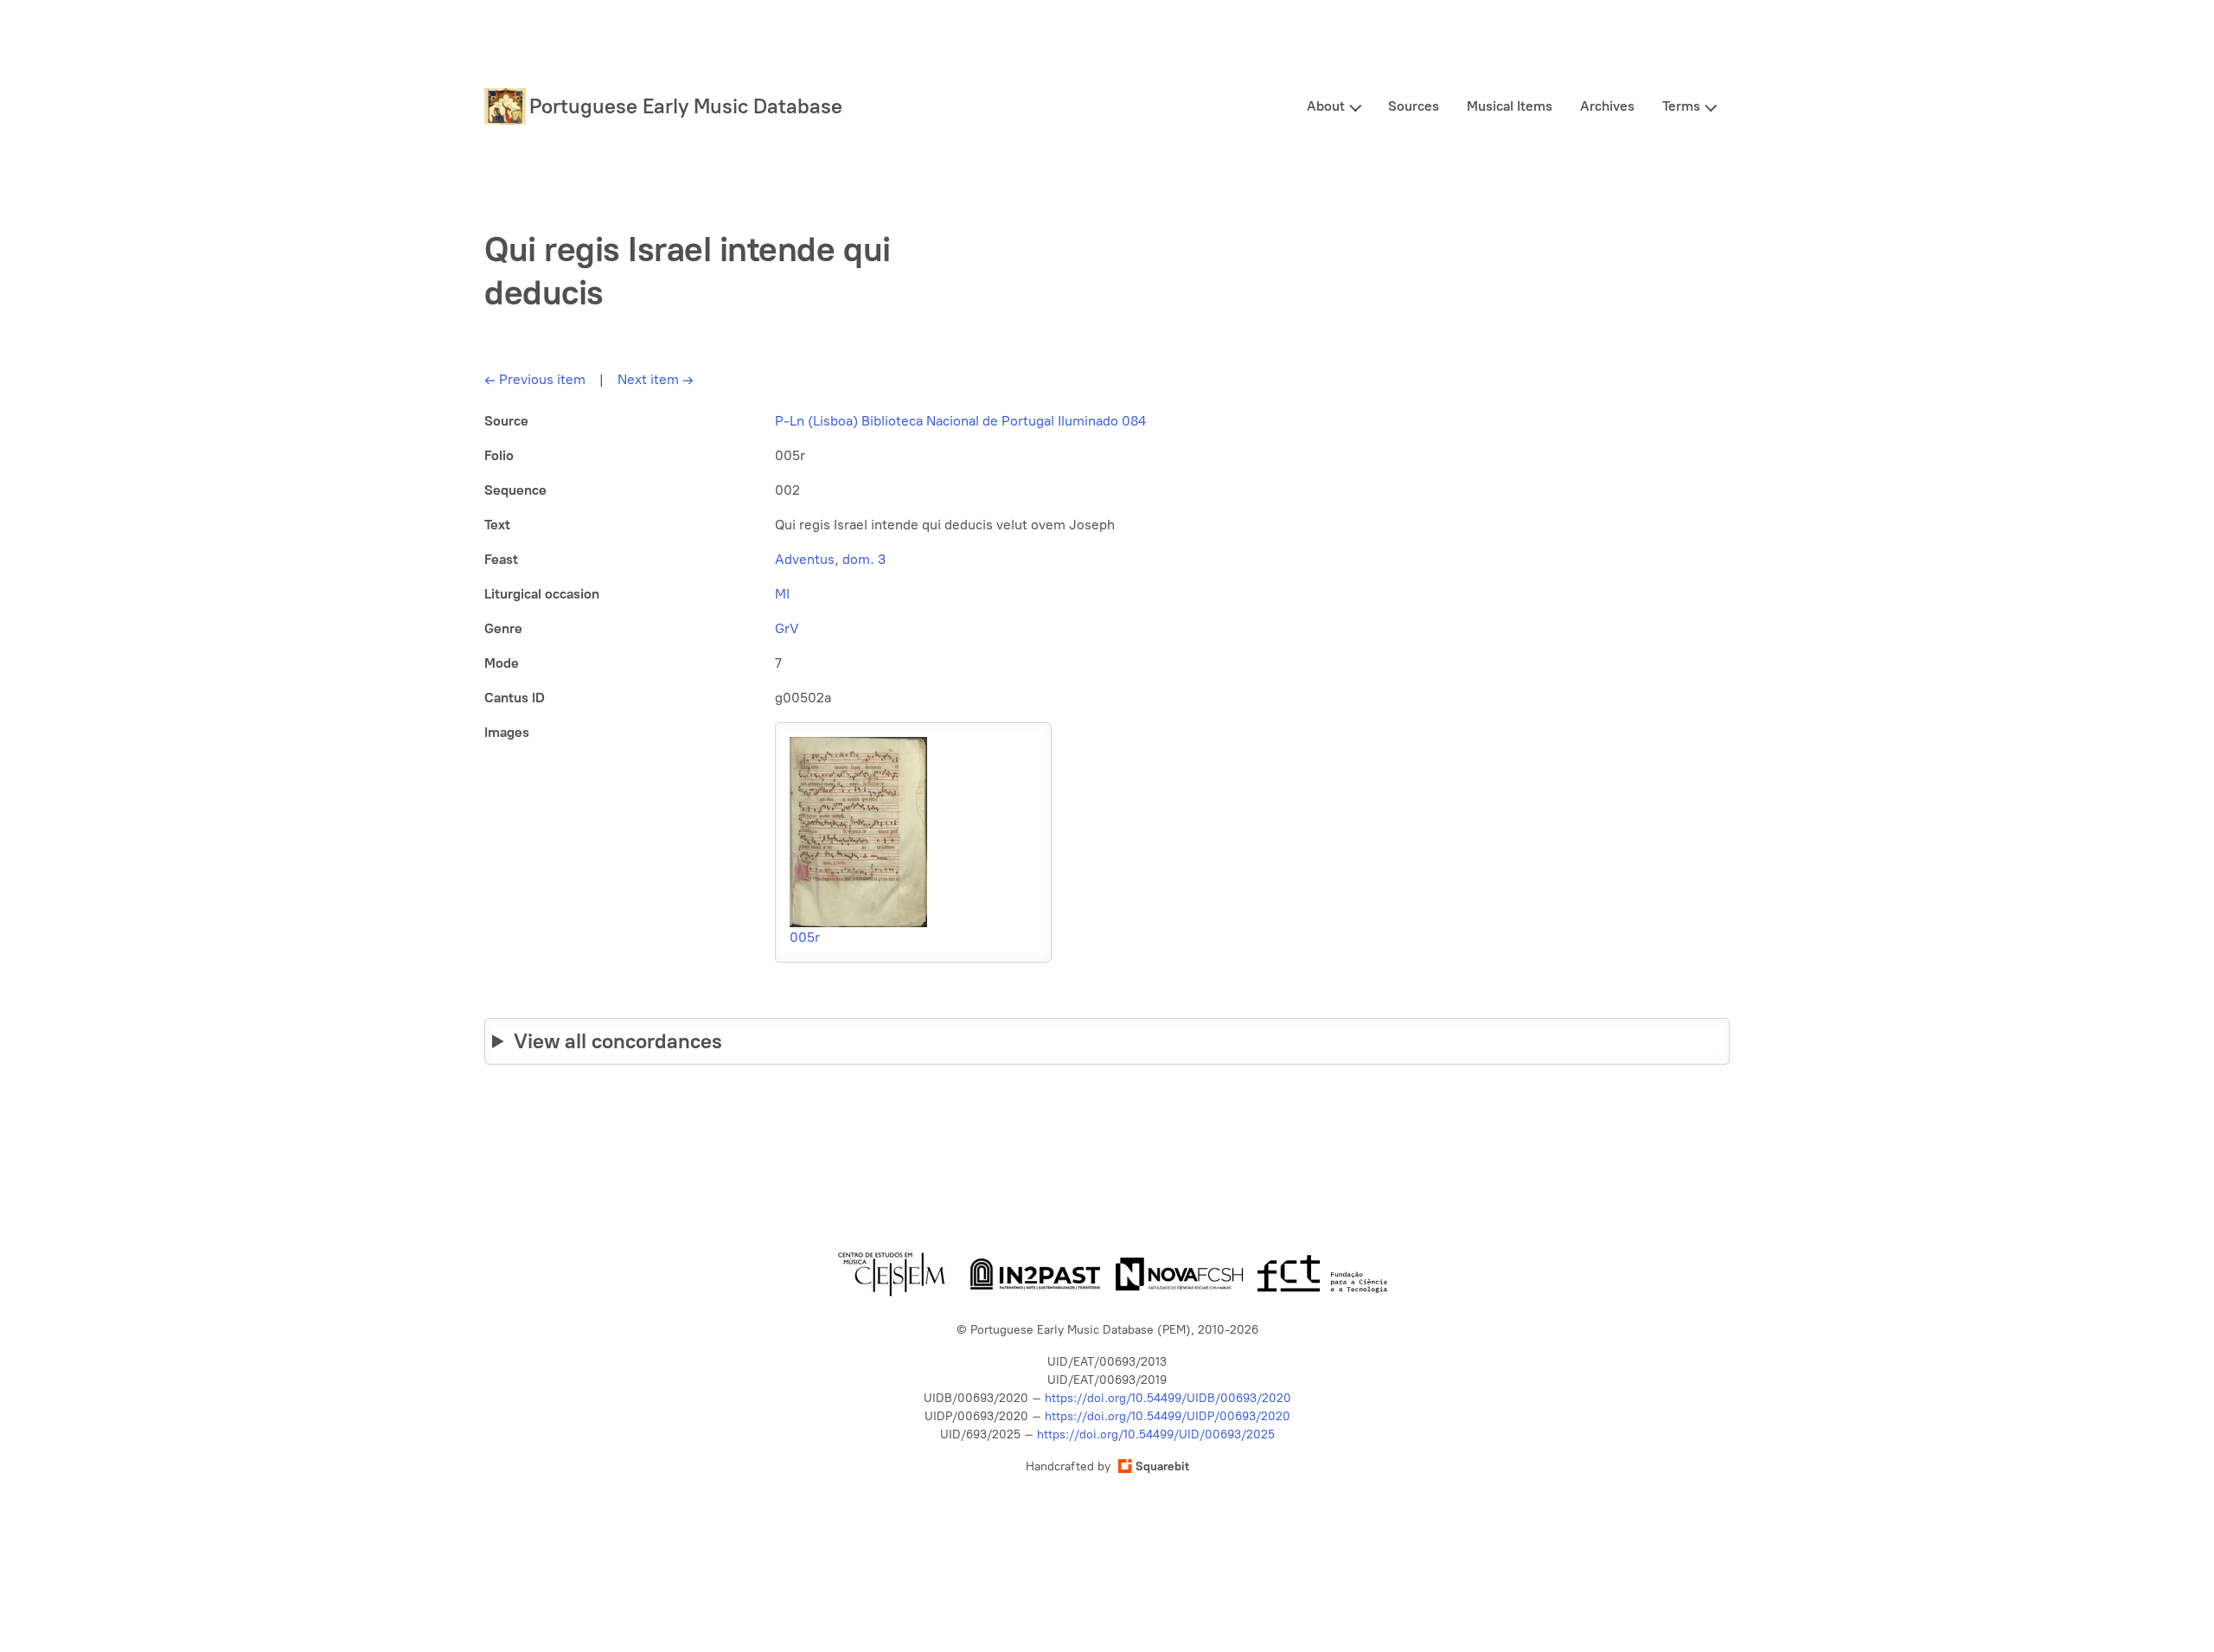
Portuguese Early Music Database (686, 106)
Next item (656, 379)
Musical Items (1510, 106)
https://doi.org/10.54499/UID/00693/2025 (1156, 1434)
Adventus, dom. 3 (830, 559)
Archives (1607, 106)
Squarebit (1162, 1466)
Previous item (535, 379)
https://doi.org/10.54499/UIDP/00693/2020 (1168, 1416)
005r (805, 937)
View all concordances (618, 1041)
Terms (1681, 106)
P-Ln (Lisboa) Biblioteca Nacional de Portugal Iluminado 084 (960, 421)
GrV (787, 628)
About (1326, 106)
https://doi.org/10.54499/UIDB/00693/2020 (1168, 1398)
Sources (1414, 106)
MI (782, 594)
